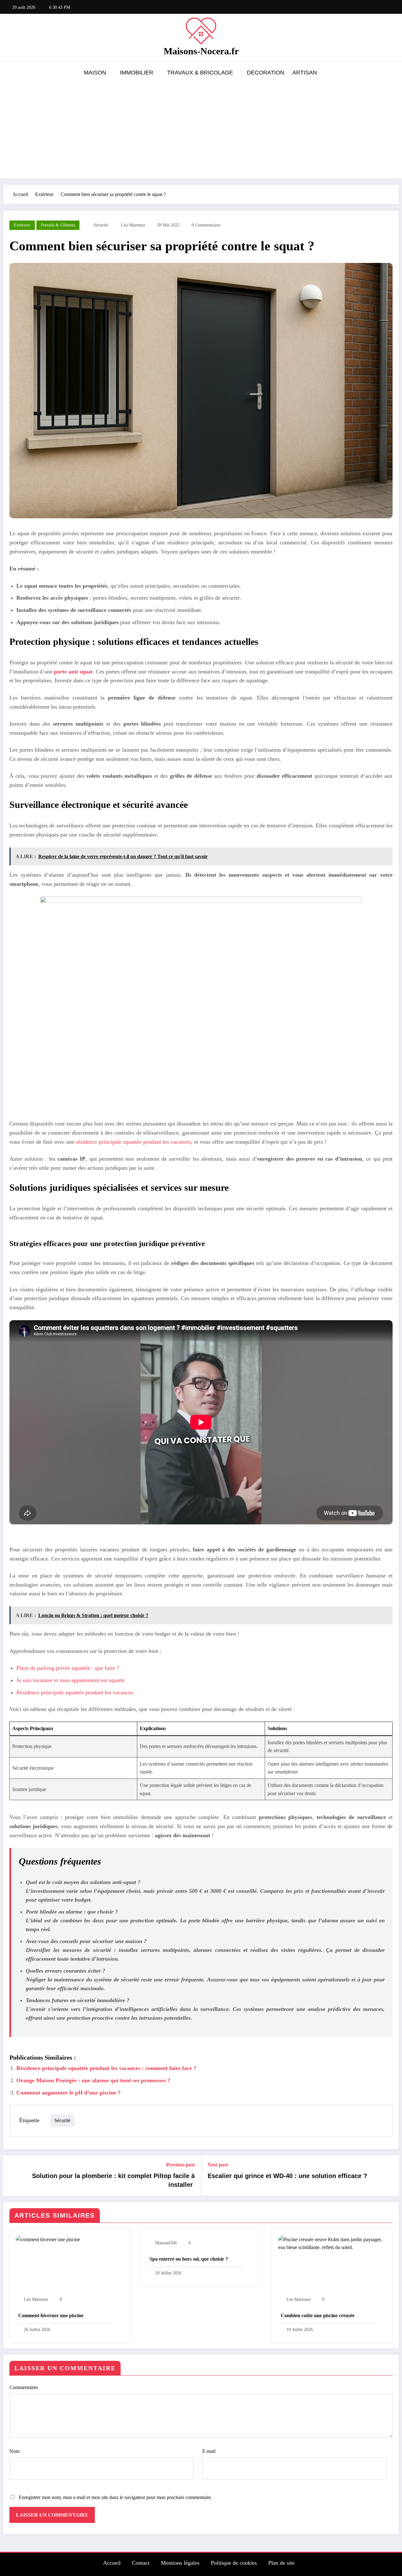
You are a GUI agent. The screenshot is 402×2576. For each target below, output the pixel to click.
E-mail (209, 2451)
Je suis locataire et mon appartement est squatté (71, 1680)
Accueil (112, 2563)
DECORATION (266, 73)
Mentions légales (180, 2563)
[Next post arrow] (390, 2176)
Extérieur (22, 225)
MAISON (95, 73)
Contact (141, 2563)
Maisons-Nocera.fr (201, 51)
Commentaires (24, 2387)
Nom (14, 2451)
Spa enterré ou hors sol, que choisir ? (189, 2259)
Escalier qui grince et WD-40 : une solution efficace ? (287, 2176)
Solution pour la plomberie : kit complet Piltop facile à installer (113, 2180)
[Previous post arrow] (12, 2176)
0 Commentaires (206, 225)
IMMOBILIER (137, 73)
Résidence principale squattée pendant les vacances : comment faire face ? (106, 2068)
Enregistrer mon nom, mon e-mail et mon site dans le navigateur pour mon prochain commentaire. (115, 2497)
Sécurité (101, 225)
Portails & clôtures (58, 225)
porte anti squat (73, 672)
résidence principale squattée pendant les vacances (133, 1142)
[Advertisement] (201, 129)
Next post (218, 2165)
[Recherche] (389, 74)
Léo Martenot (133, 225)
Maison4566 (166, 2243)
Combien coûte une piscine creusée (318, 2315)
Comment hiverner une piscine (51, 2315)
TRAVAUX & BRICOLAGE (200, 73)
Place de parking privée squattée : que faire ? (68, 1668)
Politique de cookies (234, 2563)
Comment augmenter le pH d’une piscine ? (68, 2093)
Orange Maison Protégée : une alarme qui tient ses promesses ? (93, 2080)
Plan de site (281, 2563)
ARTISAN (305, 73)
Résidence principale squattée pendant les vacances (75, 1692)
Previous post (180, 2165)
